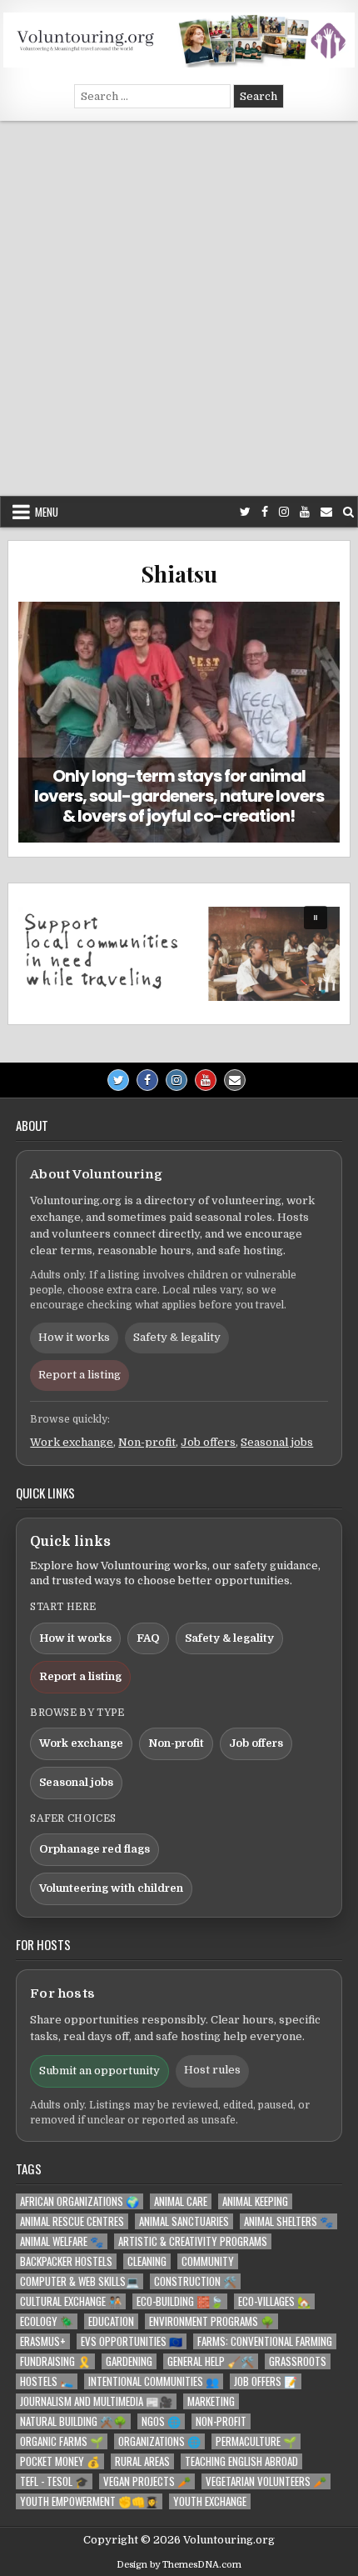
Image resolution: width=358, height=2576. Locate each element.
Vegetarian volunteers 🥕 (266, 2481)
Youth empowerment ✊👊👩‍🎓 (89, 2501)
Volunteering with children (111, 1888)
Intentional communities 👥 (154, 2381)
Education (111, 2321)
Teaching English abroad (241, 2461)
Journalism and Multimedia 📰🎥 (96, 2401)
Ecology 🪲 (47, 2321)
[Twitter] (245, 512)
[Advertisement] (179, 308)
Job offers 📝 (266, 2381)
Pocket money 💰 (60, 2461)
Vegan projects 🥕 (147, 2481)
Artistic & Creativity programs (193, 2241)
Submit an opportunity (99, 2071)
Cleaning (147, 2261)
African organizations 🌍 (80, 2201)
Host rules (212, 2070)
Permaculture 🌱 (256, 2441)
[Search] (348, 512)
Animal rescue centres (72, 2221)
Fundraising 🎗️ (55, 2361)
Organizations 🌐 (159, 2441)
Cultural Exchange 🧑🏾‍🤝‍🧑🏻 (71, 2301)
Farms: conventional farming (265, 2341)
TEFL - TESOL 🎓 (54, 2481)
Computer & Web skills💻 (80, 2281)
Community (208, 2261)
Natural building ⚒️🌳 (73, 2421)
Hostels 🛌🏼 (47, 2381)
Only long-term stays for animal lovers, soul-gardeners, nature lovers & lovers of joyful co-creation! (179, 796)
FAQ (148, 1638)
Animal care (181, 2201)
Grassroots (298, 2361)
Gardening (129, 2361)
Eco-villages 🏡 (274, 2301)
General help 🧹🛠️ (211, 2361)
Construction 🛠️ (195, 2281)
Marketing (211, 2401)
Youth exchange (210, 2501)
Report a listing (80, 1375)
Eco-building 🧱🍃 (180, 2301)
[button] (179, 954)
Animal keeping (255, 2201)
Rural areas (142, 2461)
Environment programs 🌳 (211, 2321)
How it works (74, 1337)
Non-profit (147, 1442)
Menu (47, 512)
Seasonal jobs (277, 1442)
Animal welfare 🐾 (62, 2241)
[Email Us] (326, 512)
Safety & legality (177, 1337)
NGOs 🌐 (161, 2421)
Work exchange (72, 1442)
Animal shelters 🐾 (288, 2221)
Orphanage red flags (94, 1849)
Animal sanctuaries (184, 2221)
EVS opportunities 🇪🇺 (132, 2341)
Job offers (208, 1442)
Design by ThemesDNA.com (179, 2565)
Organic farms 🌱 (62, 2441)
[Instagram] (284, 512)
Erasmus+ (43, 2341)
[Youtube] (305, 512)
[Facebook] (265, 512)
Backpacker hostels (66, 2261)
